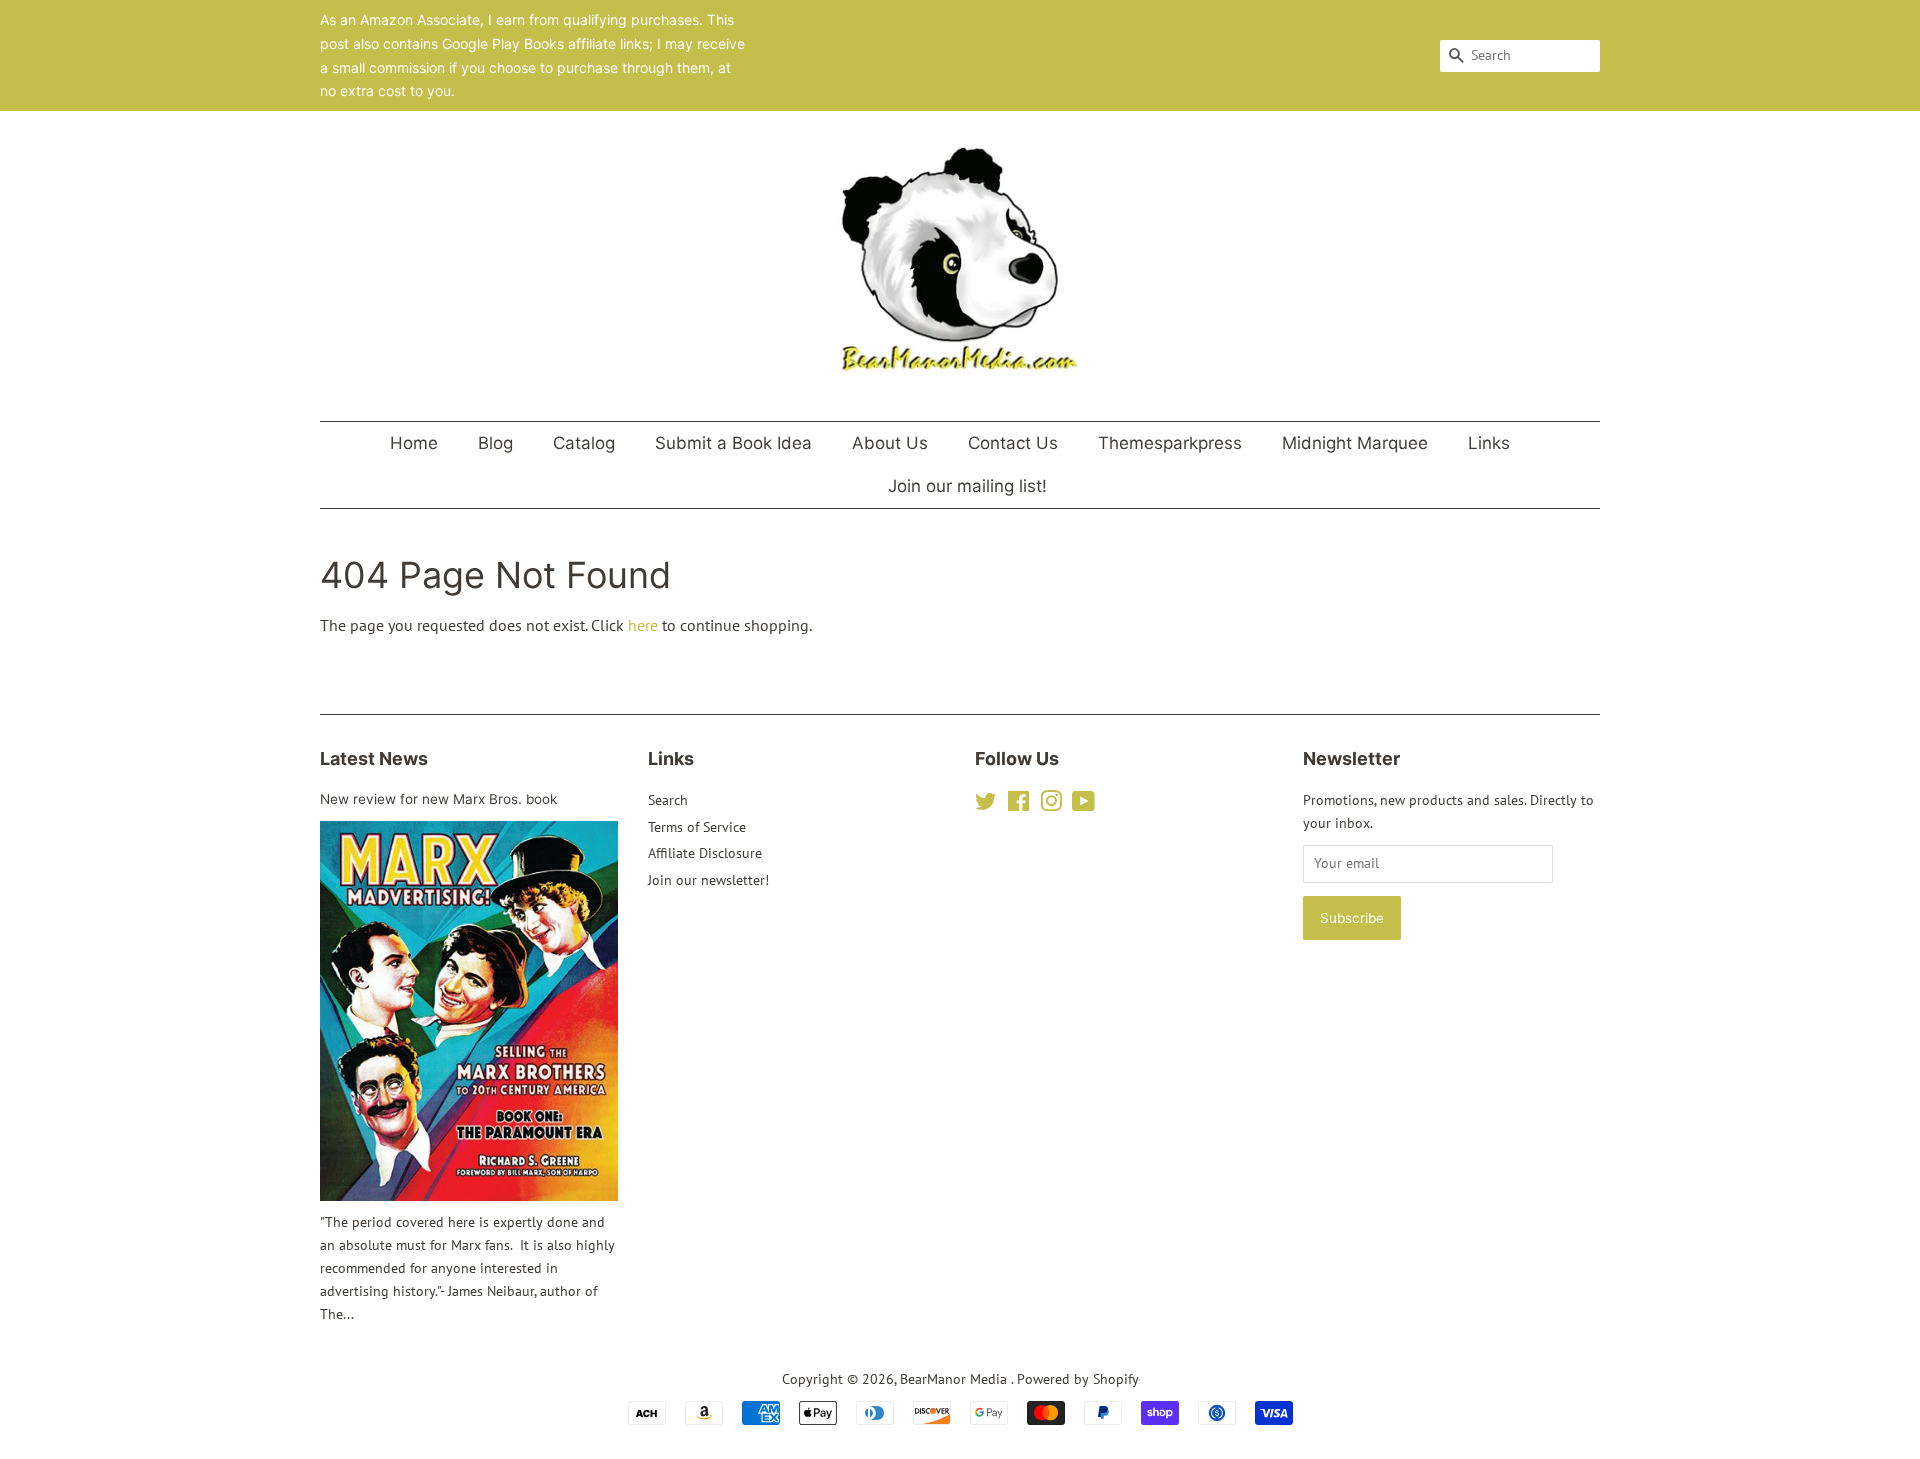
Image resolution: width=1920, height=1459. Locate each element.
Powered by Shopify (1078, 1379)
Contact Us (1013, 443)
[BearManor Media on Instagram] (1051, 805)
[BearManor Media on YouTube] (1083, 805)
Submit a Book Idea (733, 443)
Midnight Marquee (1355, 443)
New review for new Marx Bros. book (438, 799)
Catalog (584, 443)
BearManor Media (955, 1379)
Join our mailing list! (967, 486)
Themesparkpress (1170, 443)
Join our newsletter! (708, 880)
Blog (495, 443)
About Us (890, 443)
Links (1489, 443)
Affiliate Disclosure (705, 853)
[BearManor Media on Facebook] (1018, 805)
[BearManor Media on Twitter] (986, 805)
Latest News (374, 758)
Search (668, 800)
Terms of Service (697, 827)
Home (414, 443)
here (643, 625)
